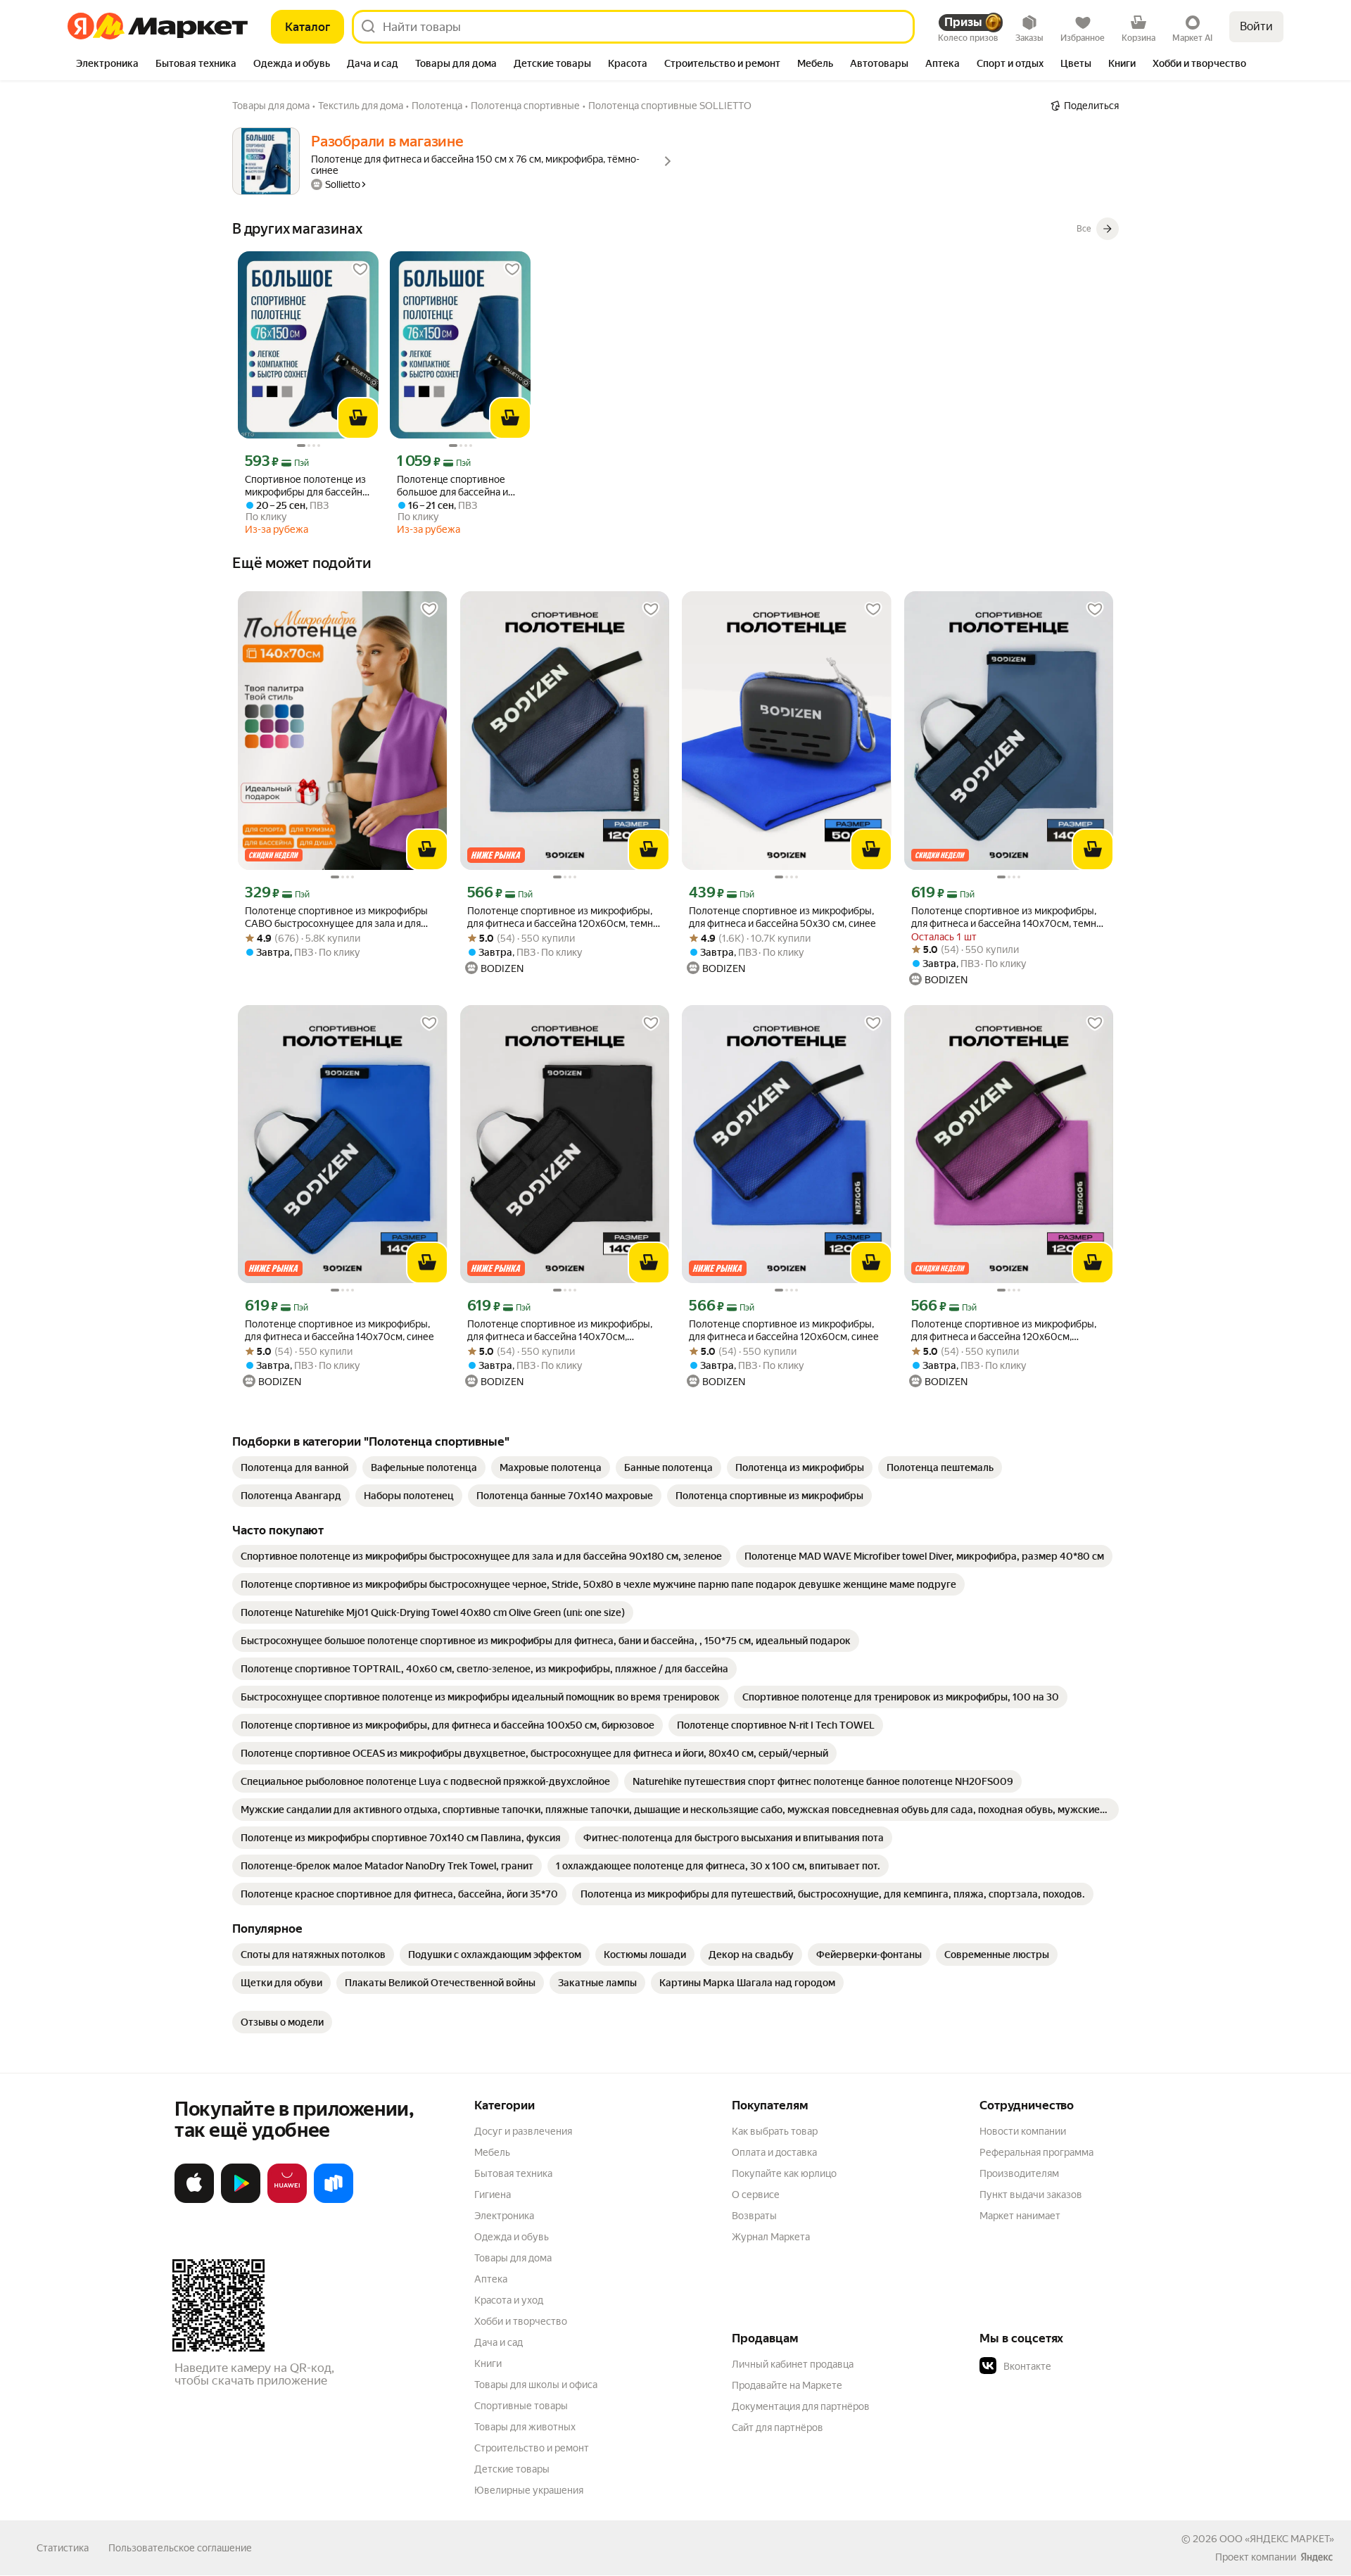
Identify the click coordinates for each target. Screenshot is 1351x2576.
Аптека (491, 2279)
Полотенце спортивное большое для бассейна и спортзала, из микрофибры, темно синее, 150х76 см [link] (460, 486)
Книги (488, 2363)
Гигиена (493, 2195)
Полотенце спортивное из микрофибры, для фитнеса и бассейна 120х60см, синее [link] (784, 1330)
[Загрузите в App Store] (194, 2200)
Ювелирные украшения (529, 2490)
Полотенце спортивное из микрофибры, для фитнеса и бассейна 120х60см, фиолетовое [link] (1004, 1331)
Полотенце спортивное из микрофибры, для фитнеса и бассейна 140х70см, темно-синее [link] (1008, 917)
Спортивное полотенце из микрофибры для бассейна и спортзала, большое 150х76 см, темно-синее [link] (306, 486)
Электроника (504, 2216)
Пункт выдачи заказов (1031, 2195)
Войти (1256, 26)
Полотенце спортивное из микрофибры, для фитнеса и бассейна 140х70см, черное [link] (560, 1331)
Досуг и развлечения (523, 2131)
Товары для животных (525, 2427)
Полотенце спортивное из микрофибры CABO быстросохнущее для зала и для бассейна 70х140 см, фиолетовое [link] (336, 917)
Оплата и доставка (774, 2152)
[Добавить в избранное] (360, 270)
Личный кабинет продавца (793, 2364)
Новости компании (1023, 2131)
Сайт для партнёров (778, 2427)
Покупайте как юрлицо (784, 2173)
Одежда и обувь (512, 2237)
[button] (1078, 2366)
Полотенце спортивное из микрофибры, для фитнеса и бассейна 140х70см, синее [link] (340, 1330)
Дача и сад (499, 2342)
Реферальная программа (1036, 2152)
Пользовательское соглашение (180, 2548)
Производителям (1019, 2173)
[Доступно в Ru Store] (334, 2200)
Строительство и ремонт (532, 2448)
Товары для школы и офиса (536, 2385)
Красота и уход (509, 2300)
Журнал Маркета (771, 2237)
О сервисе (756, 2195)
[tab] (107, 65)
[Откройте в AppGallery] (287, 2200)
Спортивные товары (521, 2406)
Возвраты (754, 2216)
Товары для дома (513, 2258)
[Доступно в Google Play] (241, 2200)
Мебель (492, 2152)
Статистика (63, 2548)
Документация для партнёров (801, 2406)
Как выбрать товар (775, 2131)
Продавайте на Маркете (787, 2385)
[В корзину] (358, 418)
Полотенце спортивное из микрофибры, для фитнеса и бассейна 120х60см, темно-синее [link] (565, 917)
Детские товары (512, 2469)
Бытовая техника (513, 2173)
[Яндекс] (1317, 2557)
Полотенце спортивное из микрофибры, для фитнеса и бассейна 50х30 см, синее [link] (782, 917)
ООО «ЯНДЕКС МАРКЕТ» (1277, 2539)
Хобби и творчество (521, 2321)
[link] (294, 1467)
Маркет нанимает (1020, 2216)
